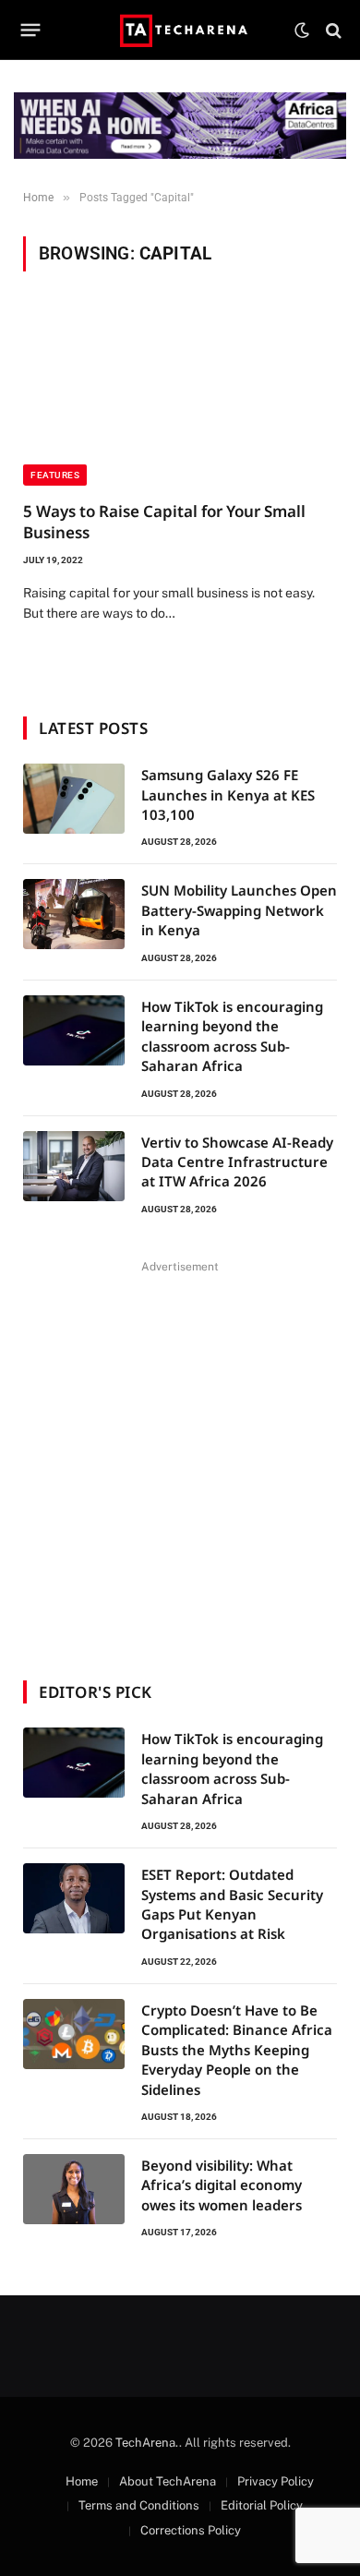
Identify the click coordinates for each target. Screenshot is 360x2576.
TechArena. (147, 2443)
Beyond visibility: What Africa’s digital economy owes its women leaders (222, 2185)
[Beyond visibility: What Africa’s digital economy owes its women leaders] (74, 2189)
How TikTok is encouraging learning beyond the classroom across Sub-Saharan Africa (232, 1036)
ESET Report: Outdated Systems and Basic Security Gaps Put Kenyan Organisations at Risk (232, 1904)
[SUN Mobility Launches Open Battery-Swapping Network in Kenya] (74, 914)
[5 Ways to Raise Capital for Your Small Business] (180, 397)
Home (82, 2481)
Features (55, 475)
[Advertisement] (180, 1459)
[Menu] (31, 30)
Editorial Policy (262, 2505)
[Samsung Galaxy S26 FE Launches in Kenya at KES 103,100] (74, 799)
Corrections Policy (191, 2530)
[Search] (332, 30)
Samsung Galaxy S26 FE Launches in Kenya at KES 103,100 (228, 794)
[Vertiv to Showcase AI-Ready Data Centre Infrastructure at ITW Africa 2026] (74, 1166)
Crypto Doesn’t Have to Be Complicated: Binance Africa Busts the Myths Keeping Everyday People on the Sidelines (237, 2050)
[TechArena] (180, 30)
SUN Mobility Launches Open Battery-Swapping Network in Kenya (239, 910)
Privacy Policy (276, 2481)
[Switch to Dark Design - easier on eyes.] (302, 30)
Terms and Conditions (139, 2505)
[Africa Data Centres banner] (180, 126)
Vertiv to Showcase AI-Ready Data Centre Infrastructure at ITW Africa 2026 (237, 1162)
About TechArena (168, 2481)
